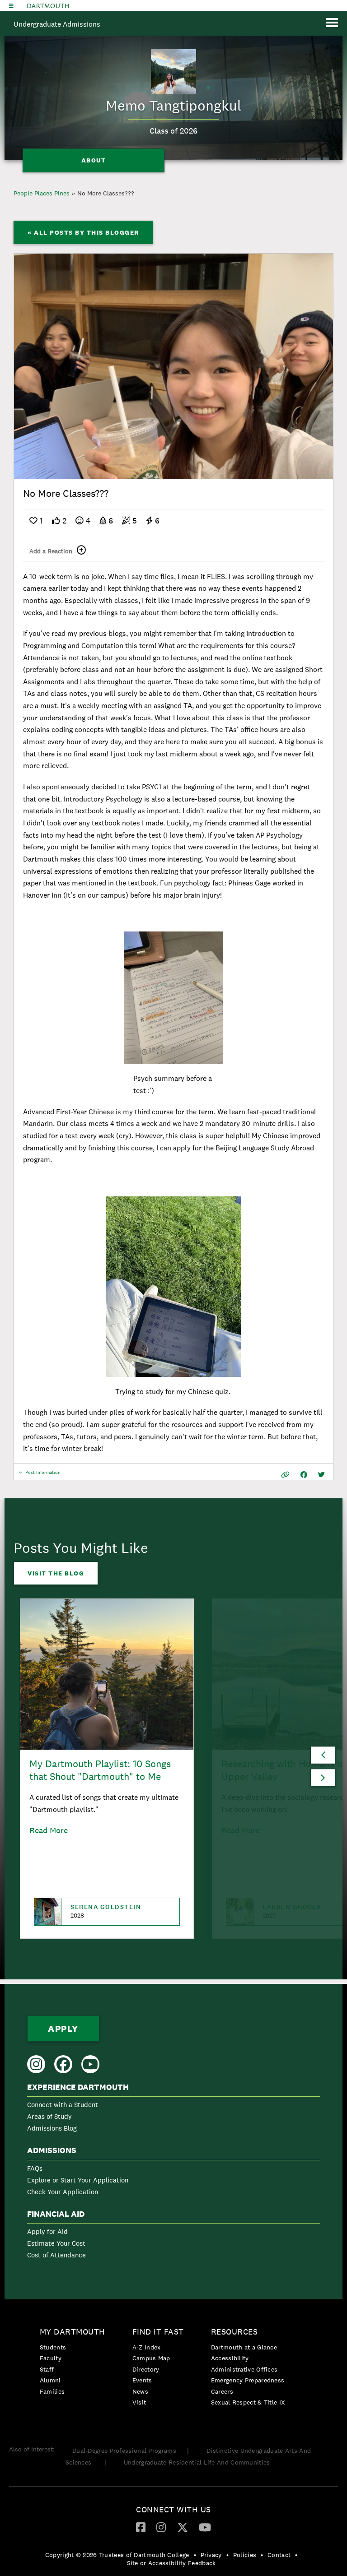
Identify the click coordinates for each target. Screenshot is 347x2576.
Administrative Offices (244, 2369)
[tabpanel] (173, 366)
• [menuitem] (195, 2555)
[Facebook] (141, 2527)
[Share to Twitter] (321, 1475)
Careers (222, 2391)
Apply (63, 2029)
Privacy (211, 2555)
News (140, 2391)
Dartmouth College (48, 6)
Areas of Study (49, 2116)
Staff (47, 2369)
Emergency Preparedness (248, 2380)
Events (142, 2380)
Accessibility (230, 2358)
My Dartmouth (73, 2332)
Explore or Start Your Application (78, 2180)
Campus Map (151, 2358)
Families (52, 2391)
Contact (279, 2555)
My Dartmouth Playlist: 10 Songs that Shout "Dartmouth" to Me (100, 1770)
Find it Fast (158, 2332)
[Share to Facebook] (304, 1475)
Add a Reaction (51, 551)
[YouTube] (205, 2527)
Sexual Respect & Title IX (248, 2402)
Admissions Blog (52, 2128)
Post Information (43, 1475)
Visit (139, 2402)
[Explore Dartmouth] (11, 6)
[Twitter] (183, 2527)
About (94, 160)
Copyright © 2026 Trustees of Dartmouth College (117, 2555)
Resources (234, 2332)
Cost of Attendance (56, 2255)
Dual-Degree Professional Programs (124, 2451)
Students (53, 2347)
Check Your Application (63, 2192)
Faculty (51, 2358)
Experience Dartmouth (78, 2087)
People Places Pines (42, 193)
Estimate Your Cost (56, 2243)
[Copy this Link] (285, 1475)
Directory (146, 2369)
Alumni (50, 2380)
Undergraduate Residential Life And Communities (197, 2462)
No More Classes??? (106, 193)
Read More (49, 1830)
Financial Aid (56, 2214)
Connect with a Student (63, 2105)
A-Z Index (147, 2347)
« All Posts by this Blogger (83, 232)
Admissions (52, 2150)
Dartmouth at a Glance (244, 2347)
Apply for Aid (47, 2231)
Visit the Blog (56, 1573)
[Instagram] (161, 2527)
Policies (245, 2555)
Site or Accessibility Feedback (171, 2563)
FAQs (35, 2168)
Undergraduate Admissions (57, 24)
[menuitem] (173, 2110)
